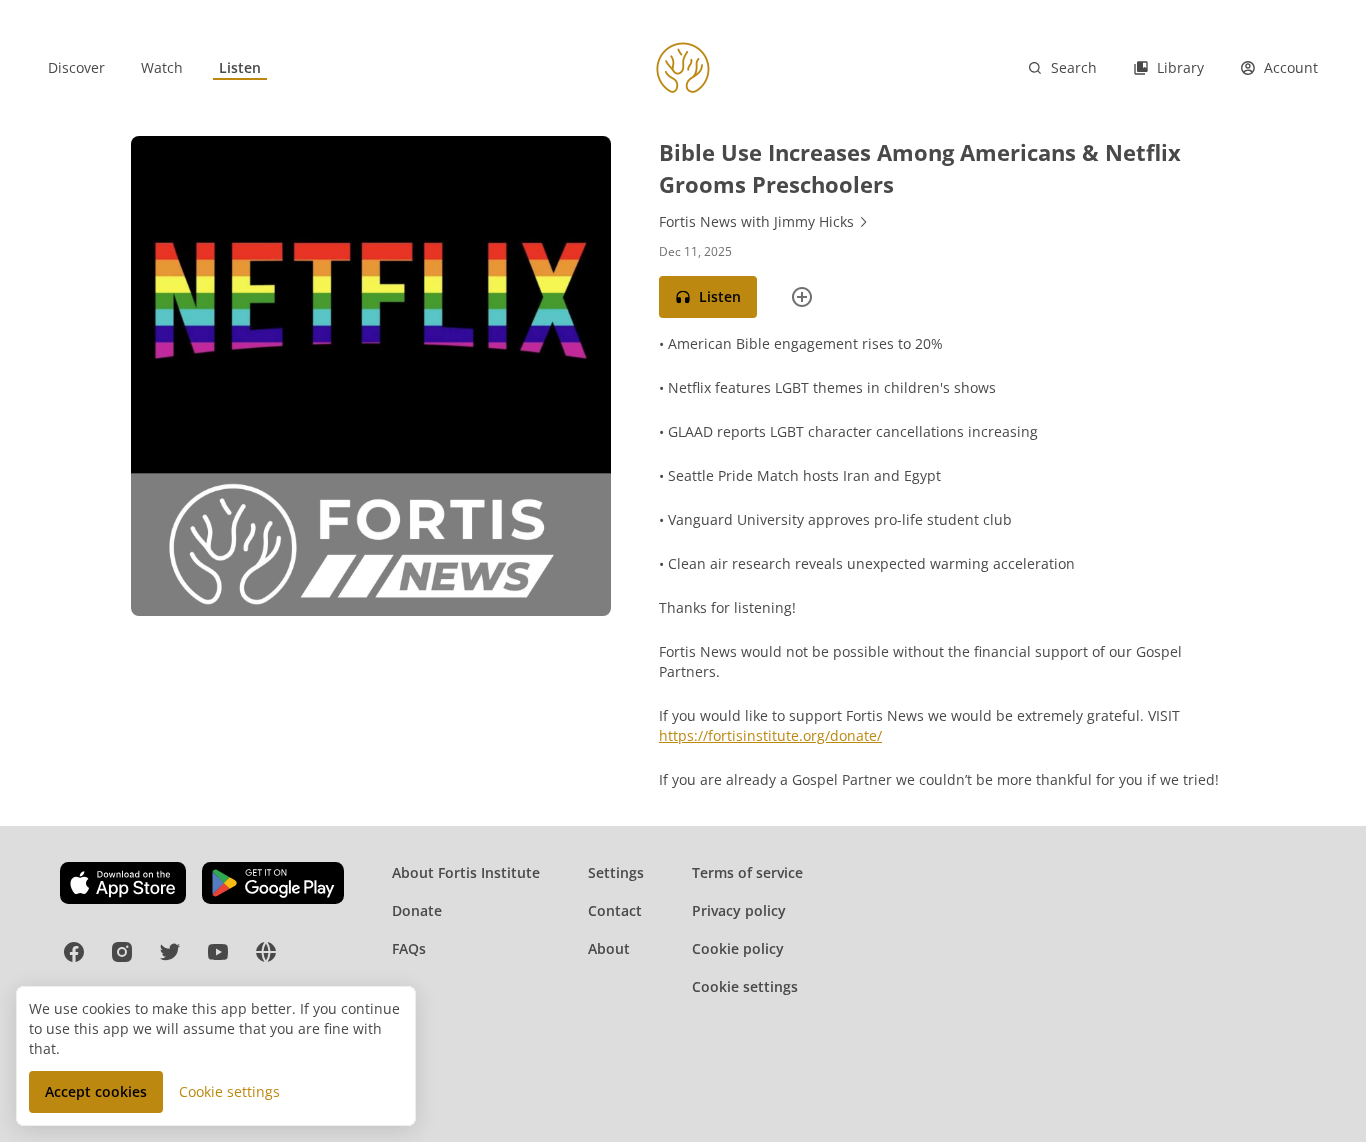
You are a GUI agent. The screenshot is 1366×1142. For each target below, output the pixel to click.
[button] (708, 297)
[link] (76, 68)
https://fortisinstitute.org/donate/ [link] (770, 735)
